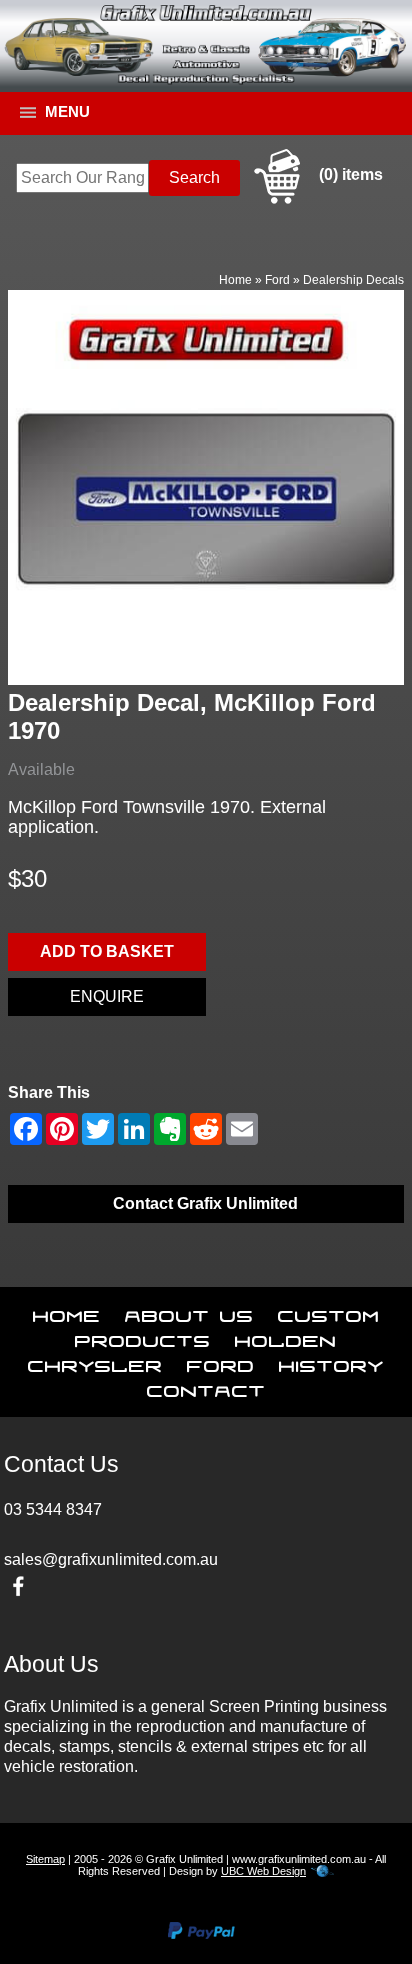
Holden (286, 1337)
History (331, 1362)
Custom (329, 1312)
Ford (277, 280)
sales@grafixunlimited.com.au (111, 1559)
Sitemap (45, 1859)
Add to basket (107, 951)
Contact (206, 1387)
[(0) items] (316, 200)
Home (235, 280)
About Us (189, 1312)
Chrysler (95, 1362)
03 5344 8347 (53, 1509)
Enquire (107, 996)
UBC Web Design (263, 1871)
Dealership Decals (353, 280)
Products (143, 1337)
